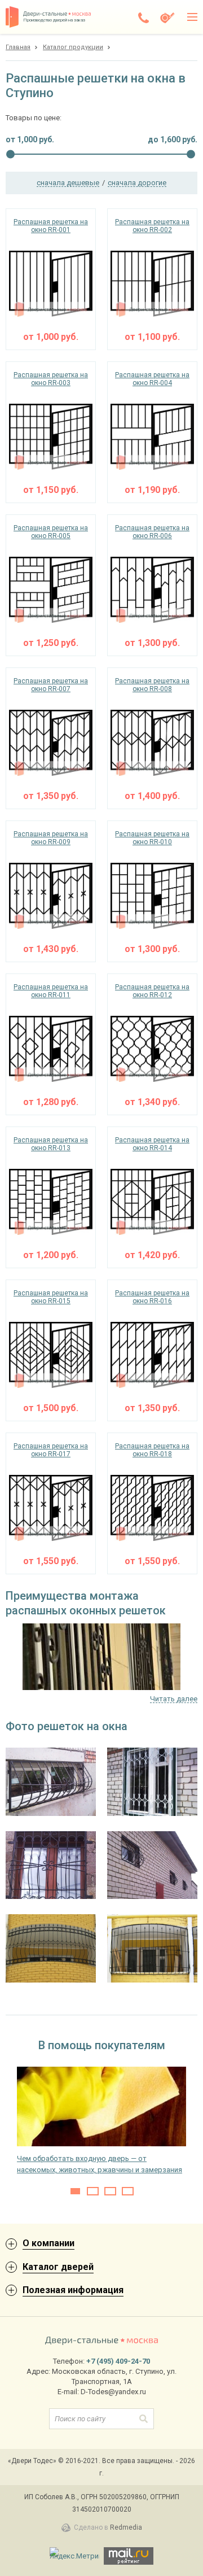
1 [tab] (75, 2191)
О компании (48, 2243)
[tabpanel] (101, 2121)
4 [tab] (128, 2191)
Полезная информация (73, 2290)
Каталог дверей (58, 2267)
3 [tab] (110, 2191)
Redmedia (126, 2527)
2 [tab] (93, 2191)
